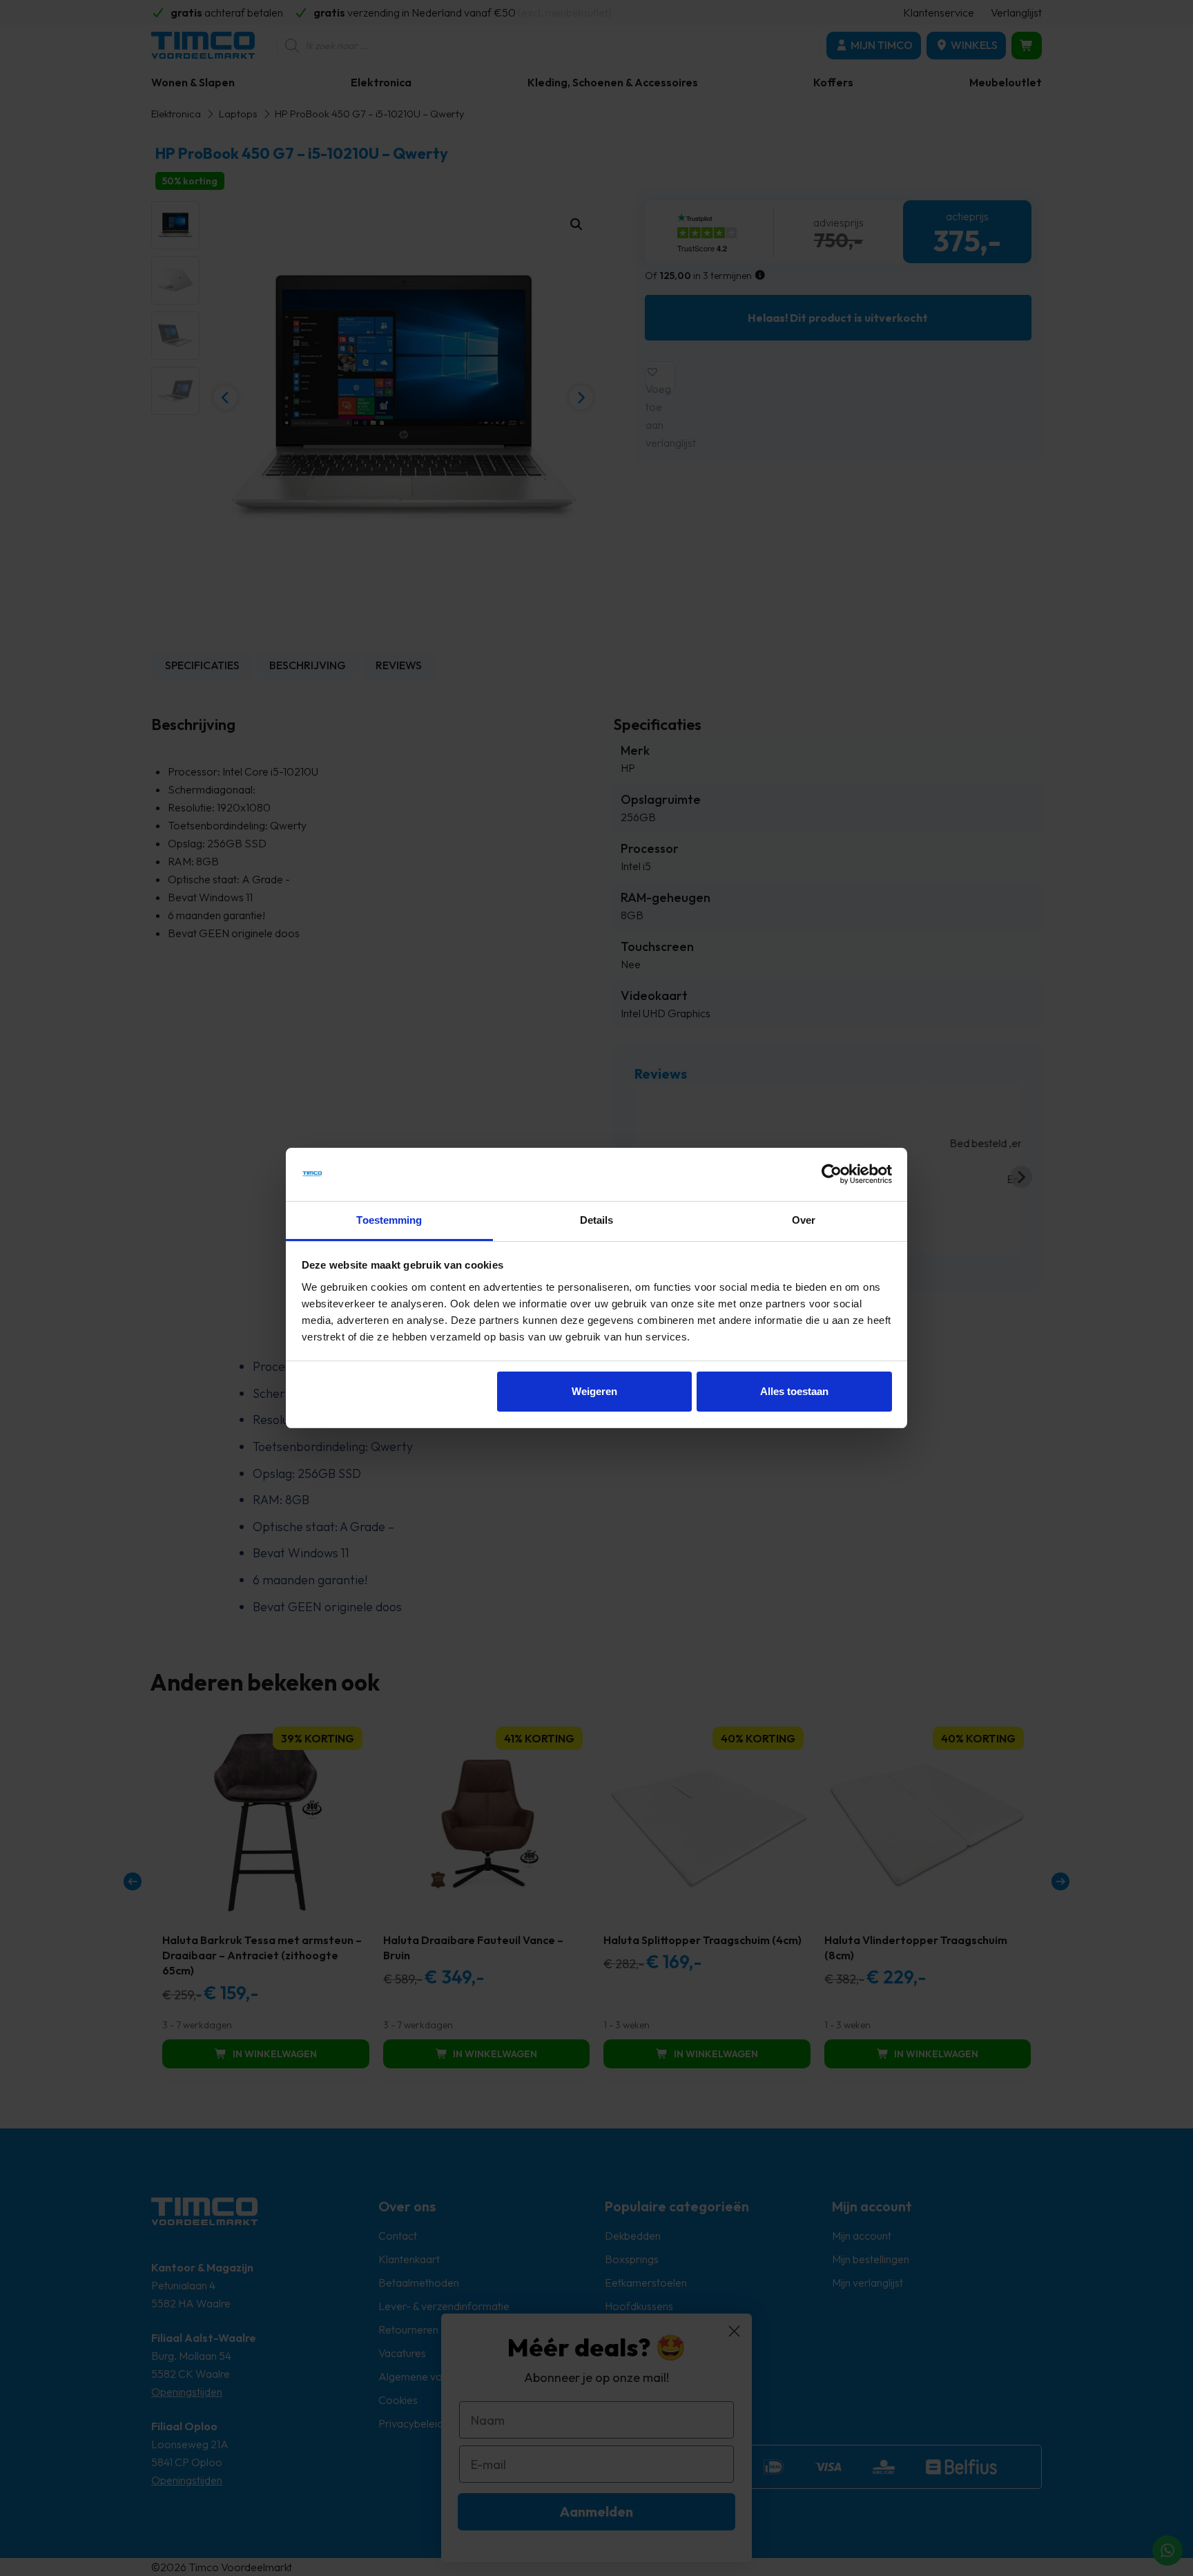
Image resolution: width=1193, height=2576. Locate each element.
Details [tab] (597, 1220)
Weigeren (594, 1391)
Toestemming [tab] (389, 1220)
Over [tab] (804, 1220)
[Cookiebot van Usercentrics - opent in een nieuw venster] (832, 1175)
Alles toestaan (794, 1391)
